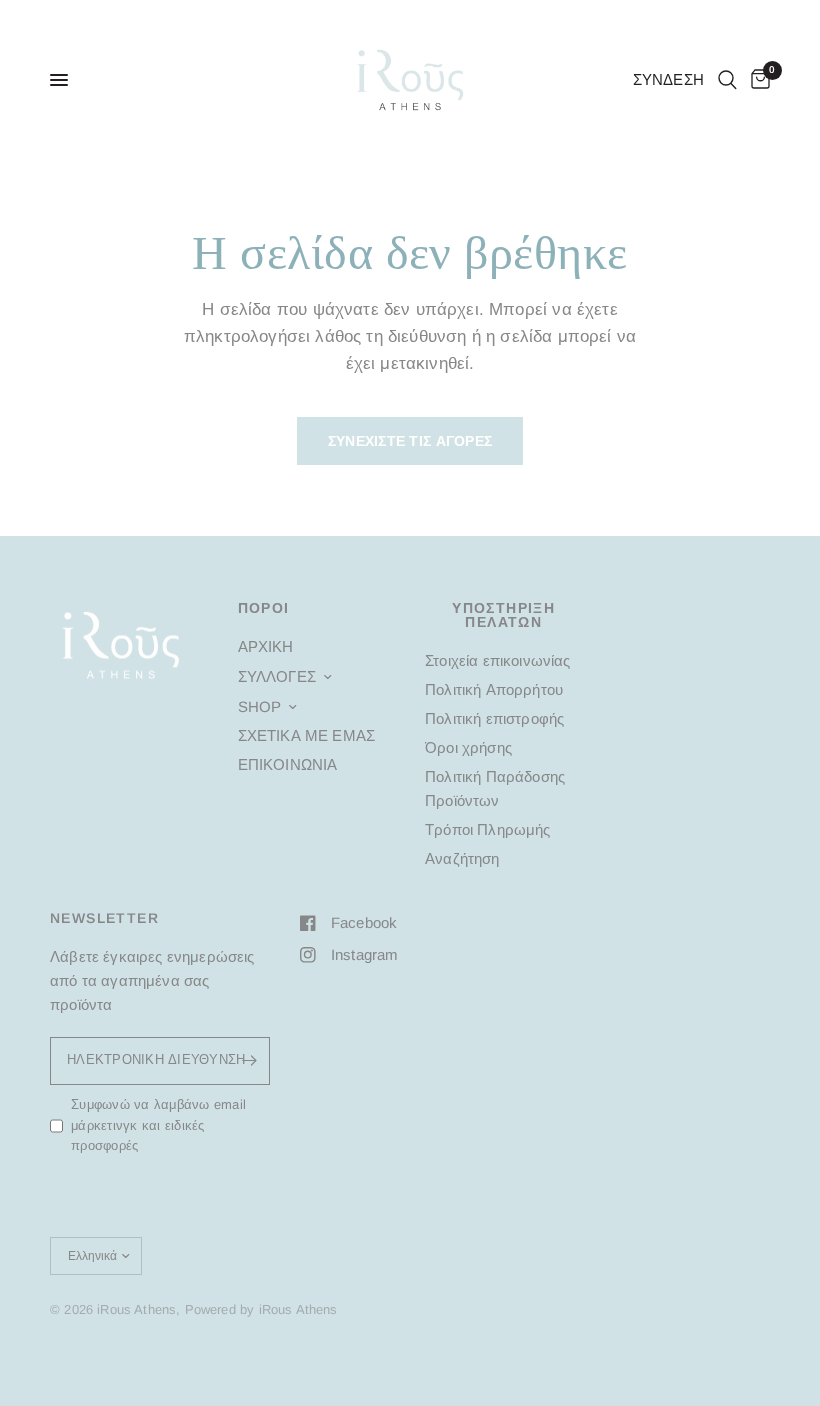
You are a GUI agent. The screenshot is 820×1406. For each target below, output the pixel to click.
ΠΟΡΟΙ (264, 608)
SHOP (260, 706)
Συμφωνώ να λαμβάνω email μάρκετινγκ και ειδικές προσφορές (158, 1125)
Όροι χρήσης (468, 747)
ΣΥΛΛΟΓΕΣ (277, 676)
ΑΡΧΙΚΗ (266, 646)
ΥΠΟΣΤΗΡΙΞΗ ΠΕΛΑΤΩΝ (503, 615)
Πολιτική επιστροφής (494, 718)
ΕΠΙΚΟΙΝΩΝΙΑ (288, 764)
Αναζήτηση (462, 858)
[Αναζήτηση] (727, 80)
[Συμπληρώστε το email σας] (250, 1061)
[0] (757, 80)
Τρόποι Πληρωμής (488, 829)
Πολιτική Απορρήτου (494, 689)
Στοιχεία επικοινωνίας (498, 660)
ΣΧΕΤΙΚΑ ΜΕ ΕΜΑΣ (307, 735)
